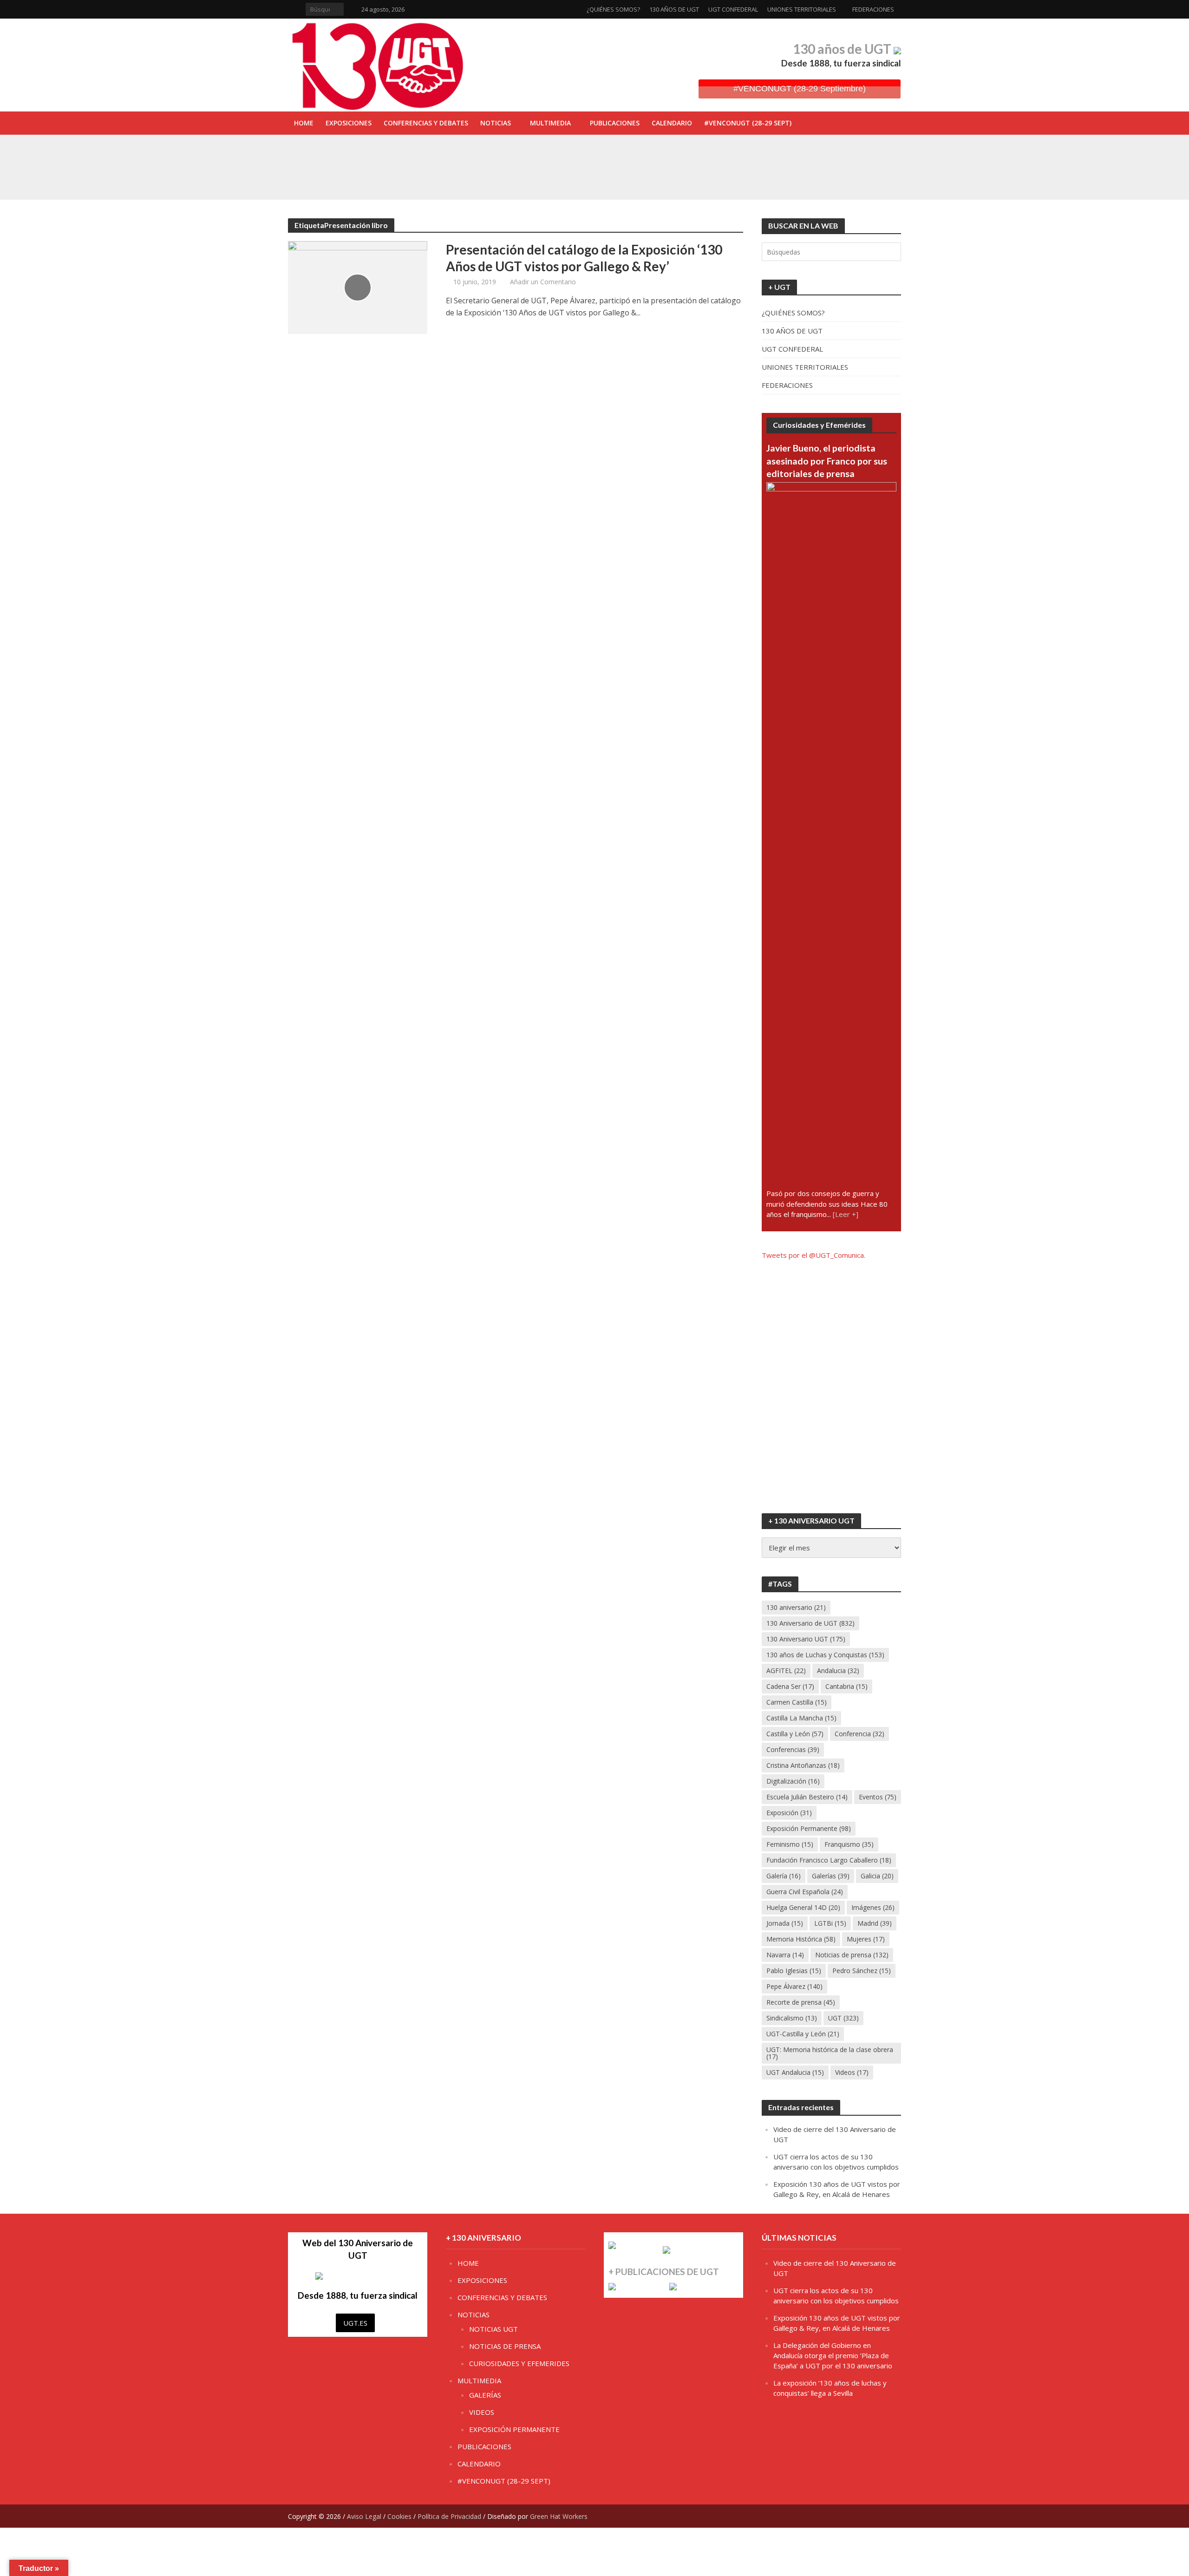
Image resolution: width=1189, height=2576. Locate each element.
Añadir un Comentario (543, 282)
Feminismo (790, 1844)
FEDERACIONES (873, 9)
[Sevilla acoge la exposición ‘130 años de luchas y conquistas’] (352, 176)
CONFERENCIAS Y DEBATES (426, 123)
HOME (304, 123)
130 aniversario (796, 1607)
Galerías (831, 1876)
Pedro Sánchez (862, 1971)
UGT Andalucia (795, 2072)
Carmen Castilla (797, 1702)
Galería (784, 1876)
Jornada (785, 1923)
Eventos (878, 1797)
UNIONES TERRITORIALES (802, 9)
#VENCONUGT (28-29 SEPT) (748, 123)
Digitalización (793, 1781)
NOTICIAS (496, 123)
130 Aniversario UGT (806, 1639)
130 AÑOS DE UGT (674, 9)
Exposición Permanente (809, 1828)
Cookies (399, 2516)
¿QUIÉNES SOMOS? (613, 9)
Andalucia (838, 1670)
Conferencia (859, 1734)
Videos (852, 2072)
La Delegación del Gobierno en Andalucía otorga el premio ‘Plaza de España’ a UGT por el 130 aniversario (833, 2355)
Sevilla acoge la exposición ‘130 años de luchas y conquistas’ (503, 176)
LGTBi (830, 1923)
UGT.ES (355, 2323)
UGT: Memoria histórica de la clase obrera (830, 2053)
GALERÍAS (485, 2395)
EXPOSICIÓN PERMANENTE (514, 2429)
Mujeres (866, 1939)
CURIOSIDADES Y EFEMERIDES (519, 2363)
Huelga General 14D (803, 1907)
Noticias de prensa (852, 1955)
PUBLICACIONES (615, 123)
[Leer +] (846, 1214)
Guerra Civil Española (805, 1892)
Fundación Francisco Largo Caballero (829, 1860)
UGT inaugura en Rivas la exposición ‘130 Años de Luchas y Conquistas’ (518, 155)
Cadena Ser (790, 1686)
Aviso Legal (364, 2516)
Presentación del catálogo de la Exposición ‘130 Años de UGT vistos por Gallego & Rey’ (584, 258)
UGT (843, 2018)
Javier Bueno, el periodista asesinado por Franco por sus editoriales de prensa (827, 461)
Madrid (875, 1923)
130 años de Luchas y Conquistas (825, 1655)
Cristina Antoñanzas (803, 1765)
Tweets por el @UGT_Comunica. (813, 1255)
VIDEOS (482, 2412)
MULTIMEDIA (550, 123)
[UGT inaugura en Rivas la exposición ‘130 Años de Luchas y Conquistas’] (352, 155)
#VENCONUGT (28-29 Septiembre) (800, 89)
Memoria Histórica (801, 1939)
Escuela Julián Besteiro (807, 1797)
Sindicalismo (792, 2018)
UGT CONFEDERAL (733, 9)
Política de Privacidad (449, 2516)
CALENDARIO (672, 123)
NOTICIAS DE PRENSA (505, 2346)
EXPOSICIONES (349, 123)
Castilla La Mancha (801, 1718)
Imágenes (873, 1907)
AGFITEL (786, 1670)
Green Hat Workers (559, 2516)
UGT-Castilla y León (803, 2034)
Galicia (877, 1876)
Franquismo (849, 1844)
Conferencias (793, 1749)
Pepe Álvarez (794, 1986)
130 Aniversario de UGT (810, 1623)
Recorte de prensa (801, 2002)
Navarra (785, 1955)
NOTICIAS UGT (493, 2329)
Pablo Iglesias (794, 1971)
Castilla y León (795, 1734)
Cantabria (846, 1686)
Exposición (789, 1813)
